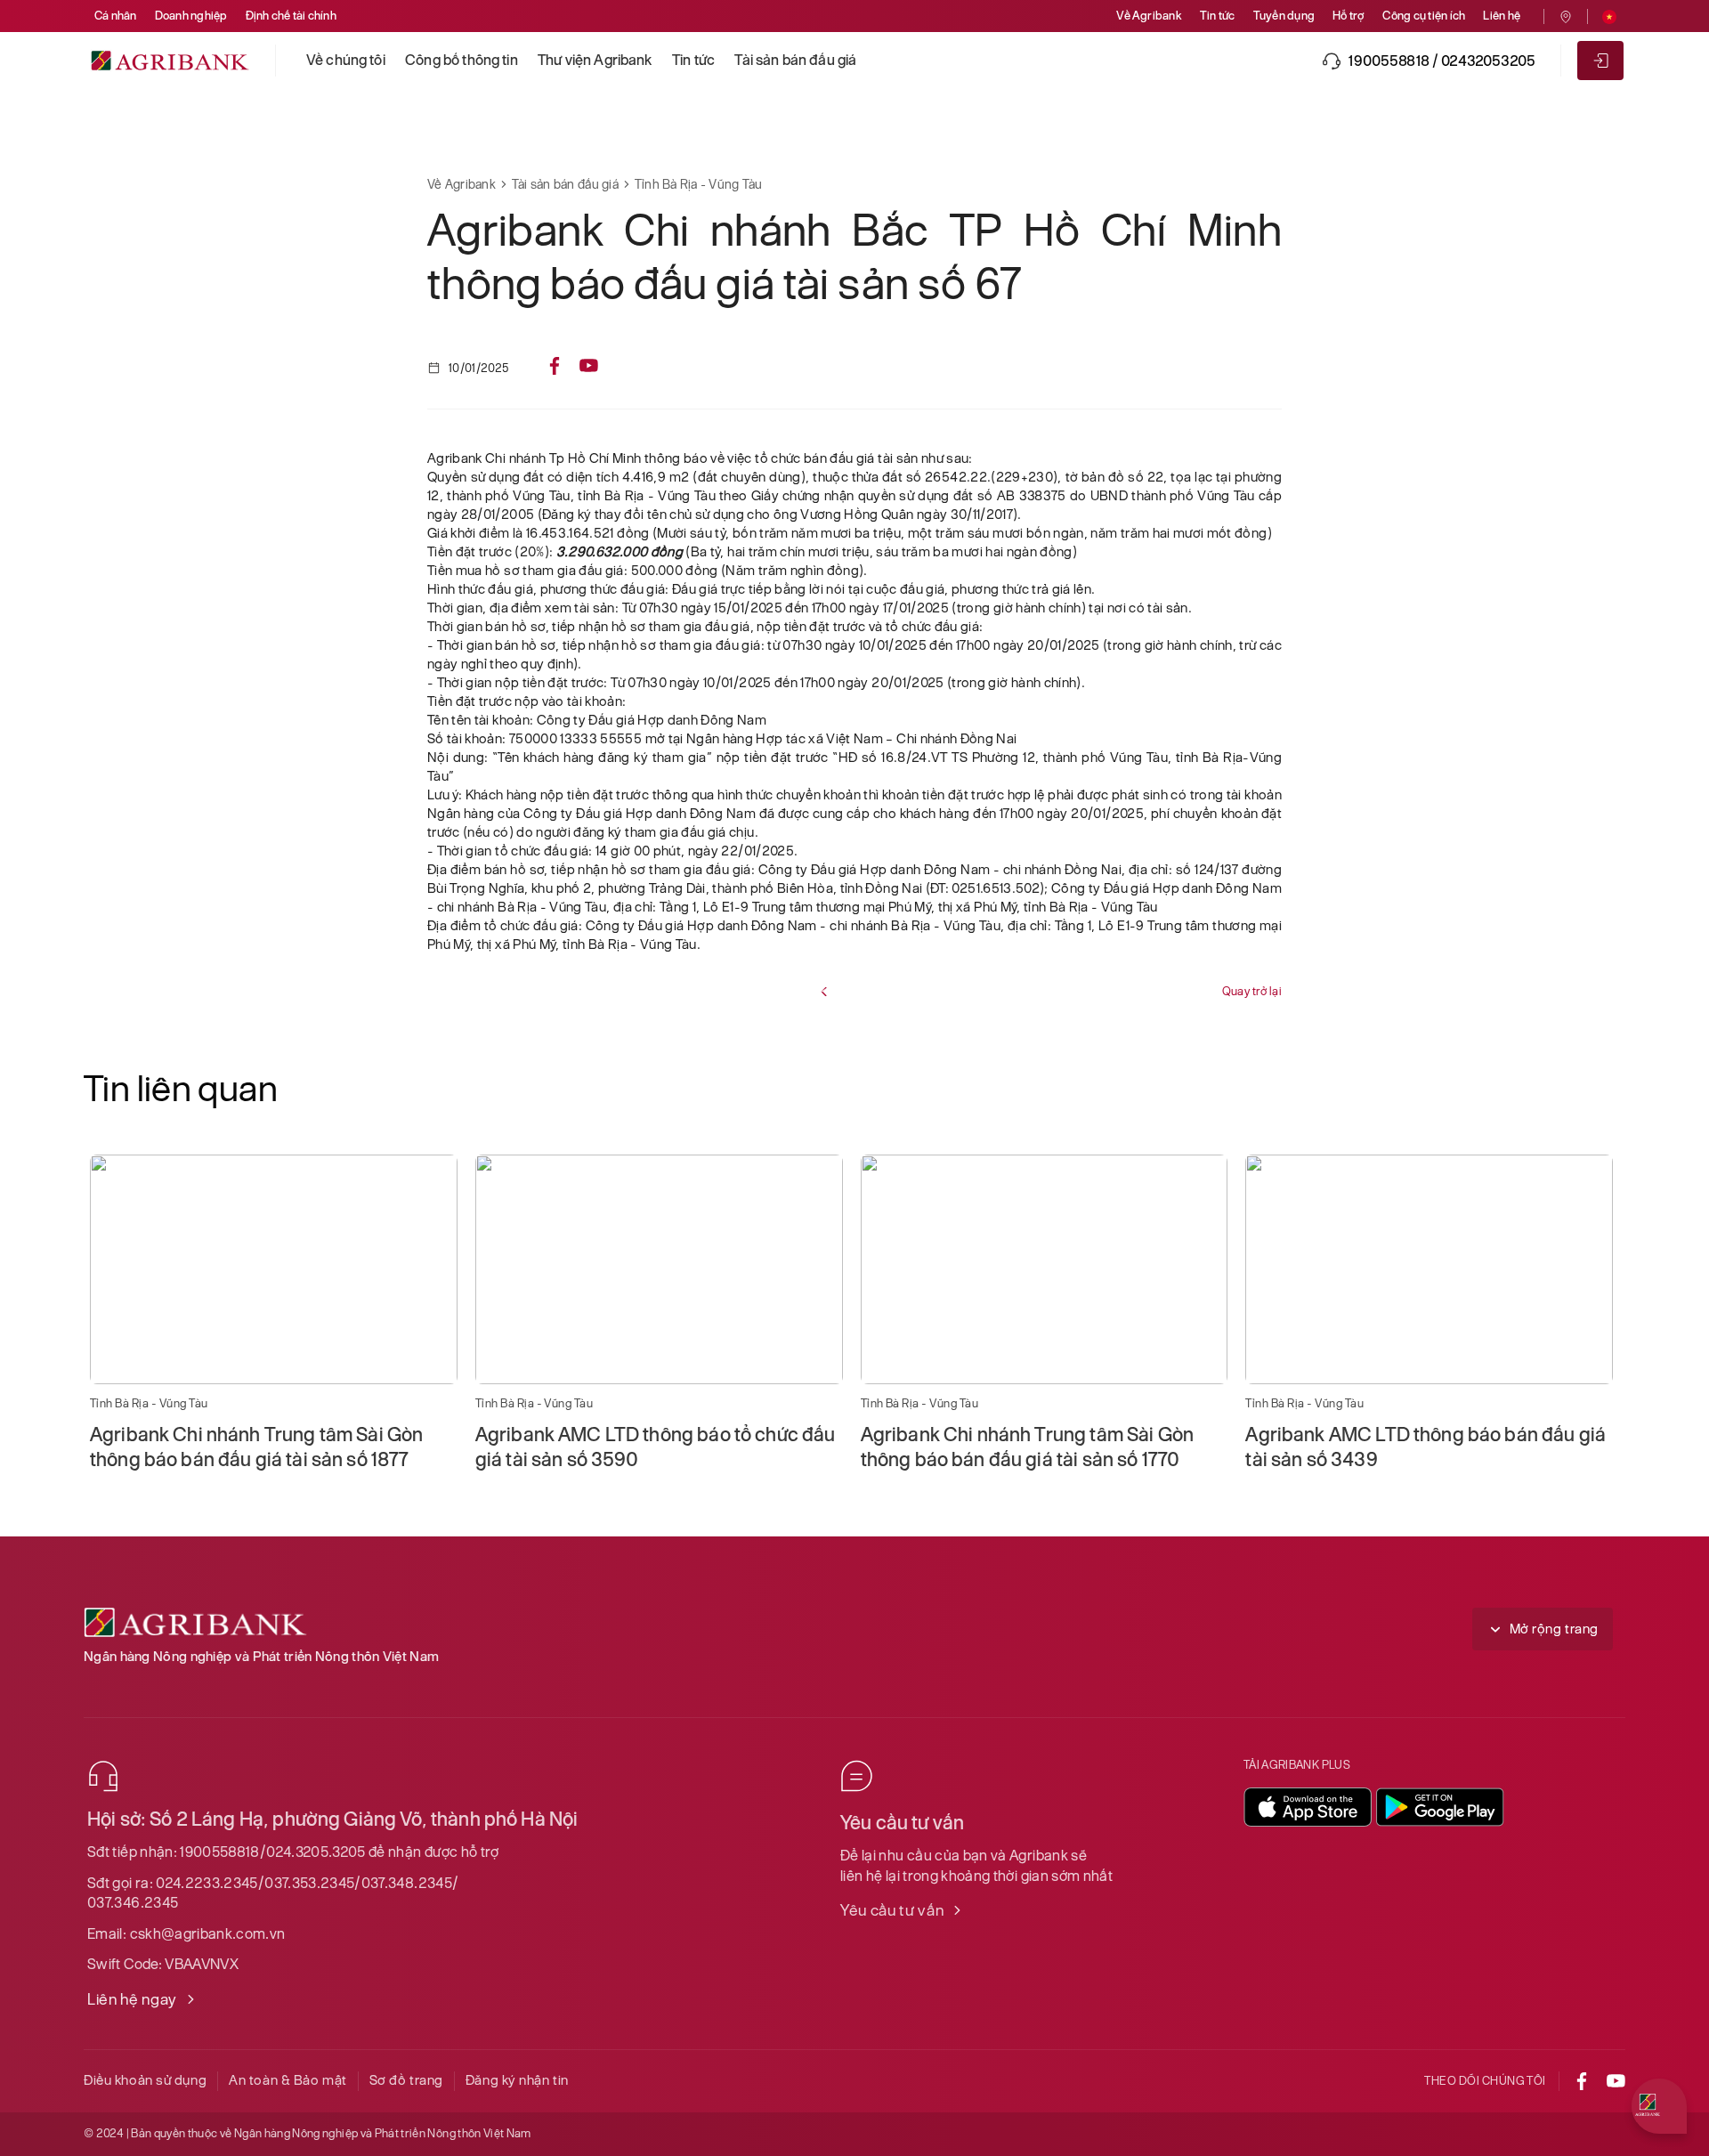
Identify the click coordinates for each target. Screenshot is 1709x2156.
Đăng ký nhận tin (517, 2080)
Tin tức (1218, 16)
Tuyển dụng (1284, 16)
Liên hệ (1502, 16)
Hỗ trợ (1349, 16)
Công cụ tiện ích (1424, 16)
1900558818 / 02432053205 (1442, 61)
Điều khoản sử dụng (145, 2080)
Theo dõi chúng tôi (1485, 2081)
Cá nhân (116, 16)
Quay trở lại (1252, 991)
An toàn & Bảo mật (288, 2080)
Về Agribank (1149, 16)
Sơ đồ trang (406, 2080)
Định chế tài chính (291, 16)
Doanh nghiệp (191, 16)
